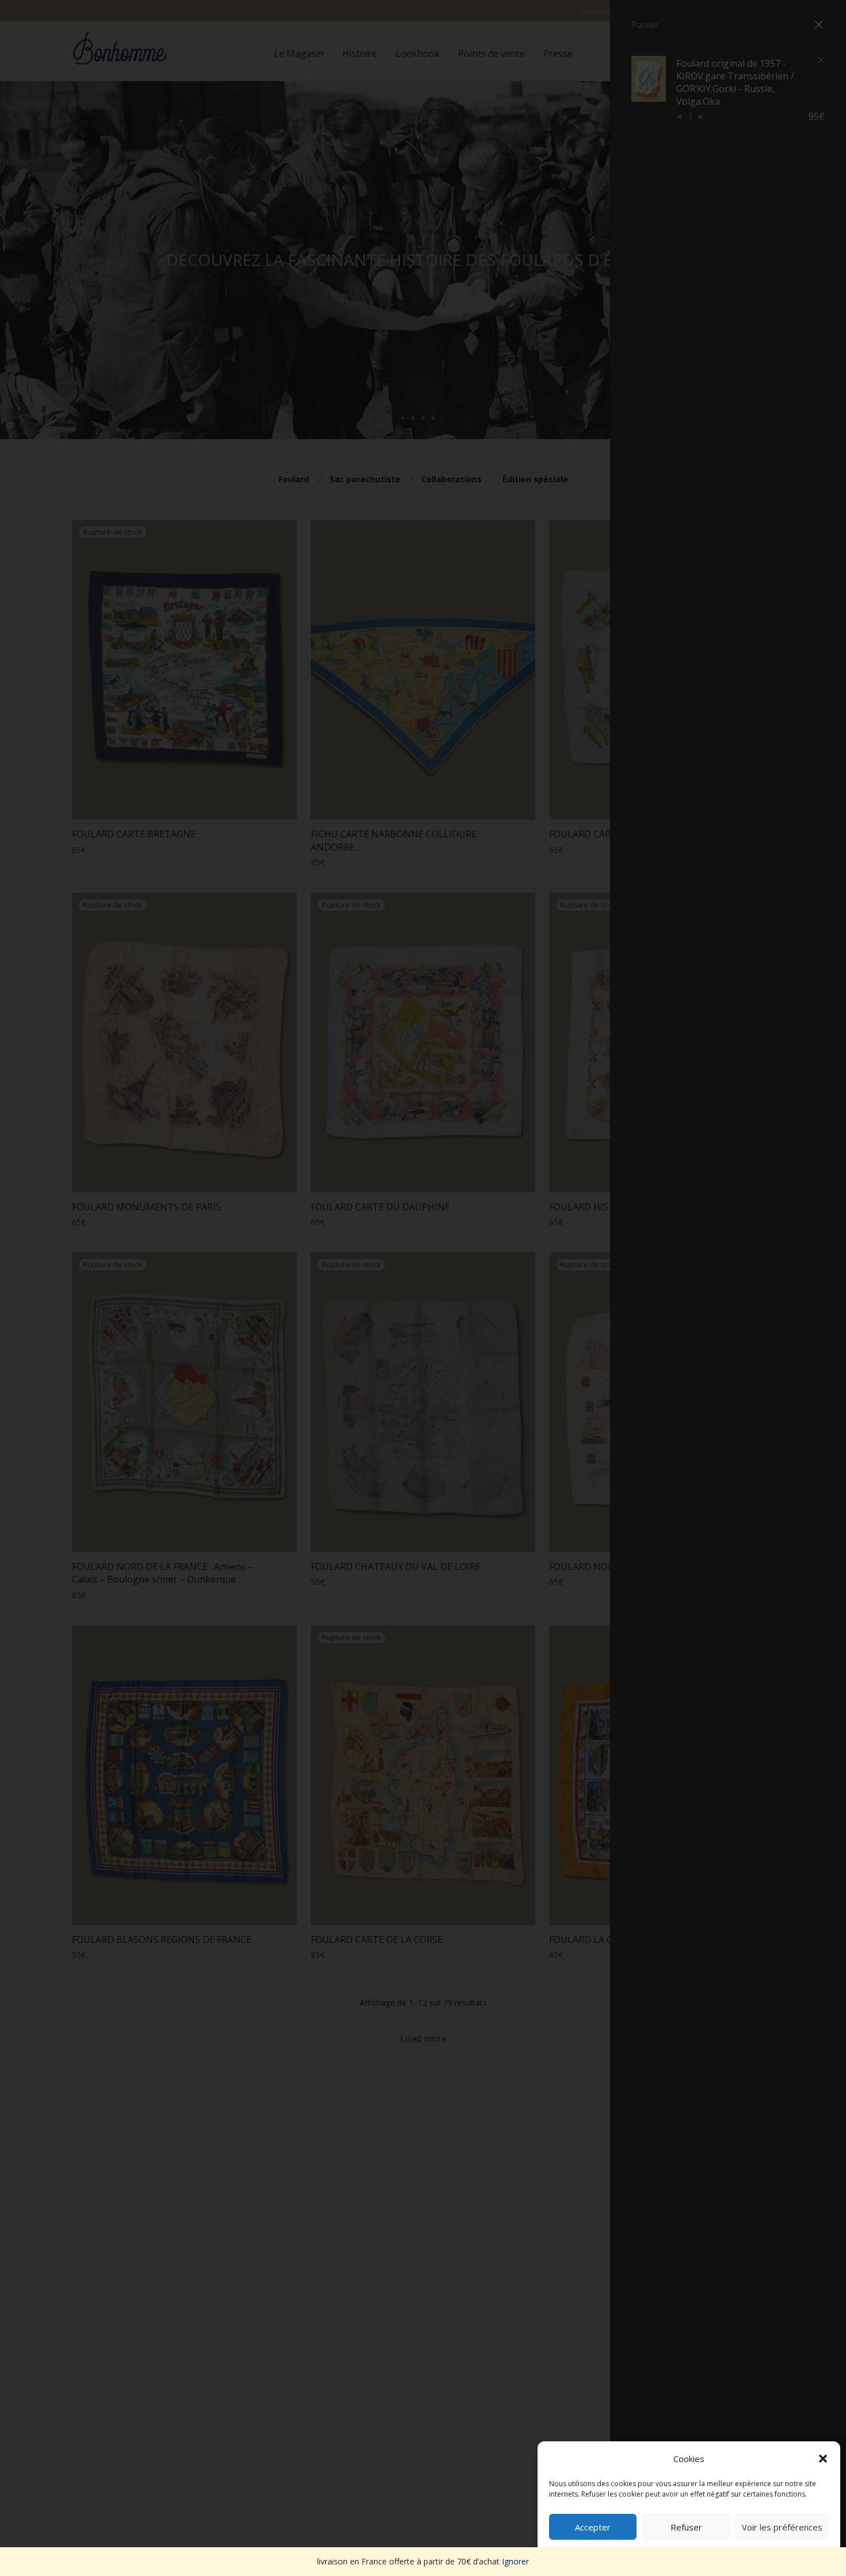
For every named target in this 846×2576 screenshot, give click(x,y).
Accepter (593, 2527)
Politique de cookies (683, 2554)
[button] (823, 2459)
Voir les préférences (782, 2527)
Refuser (686, 2527)
